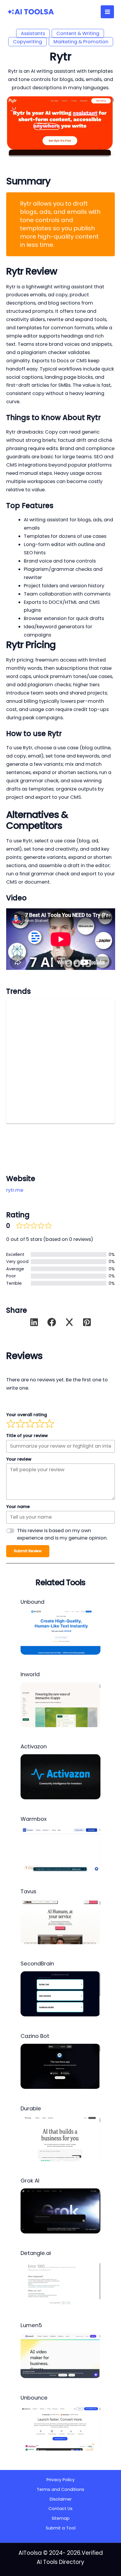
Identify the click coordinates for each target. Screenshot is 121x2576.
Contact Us (60, 2509)
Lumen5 (31, 2325)
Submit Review (28, 1551)
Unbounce (34, 2398)
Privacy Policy (60, 2480)
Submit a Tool (61, 2528)
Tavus (28, 1891)
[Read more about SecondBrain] (60, 1994)
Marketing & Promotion (81, 42)
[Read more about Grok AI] (60, 2211)
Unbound (32, 1602)
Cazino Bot (35, 2036)
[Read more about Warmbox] (60, 1849)
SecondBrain (37, 1964)
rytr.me (15, 1190)
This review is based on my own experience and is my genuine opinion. (62, 1534)
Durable (31, 2108)
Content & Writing (78, 33)
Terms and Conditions (60, 2489)
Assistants (33, 33)
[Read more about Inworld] (60, 1704)
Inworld (30, 1674)
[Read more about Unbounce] (60, 2428)
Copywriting (27, 42)
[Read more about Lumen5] (60, 2355)
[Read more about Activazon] (60, 1776)
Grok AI (30, 2181)
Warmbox (34, 1819)
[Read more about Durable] (60, 2138)
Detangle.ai (36, 2253)
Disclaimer (61, 2499)
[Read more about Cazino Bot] (60, 2066)
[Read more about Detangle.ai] (60, 2283)
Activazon (34, 1746)
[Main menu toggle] (107, 12)
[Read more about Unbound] (60, 1632)
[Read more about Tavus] (60, 1921)
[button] (34, 1322)
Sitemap (61, 2518)
